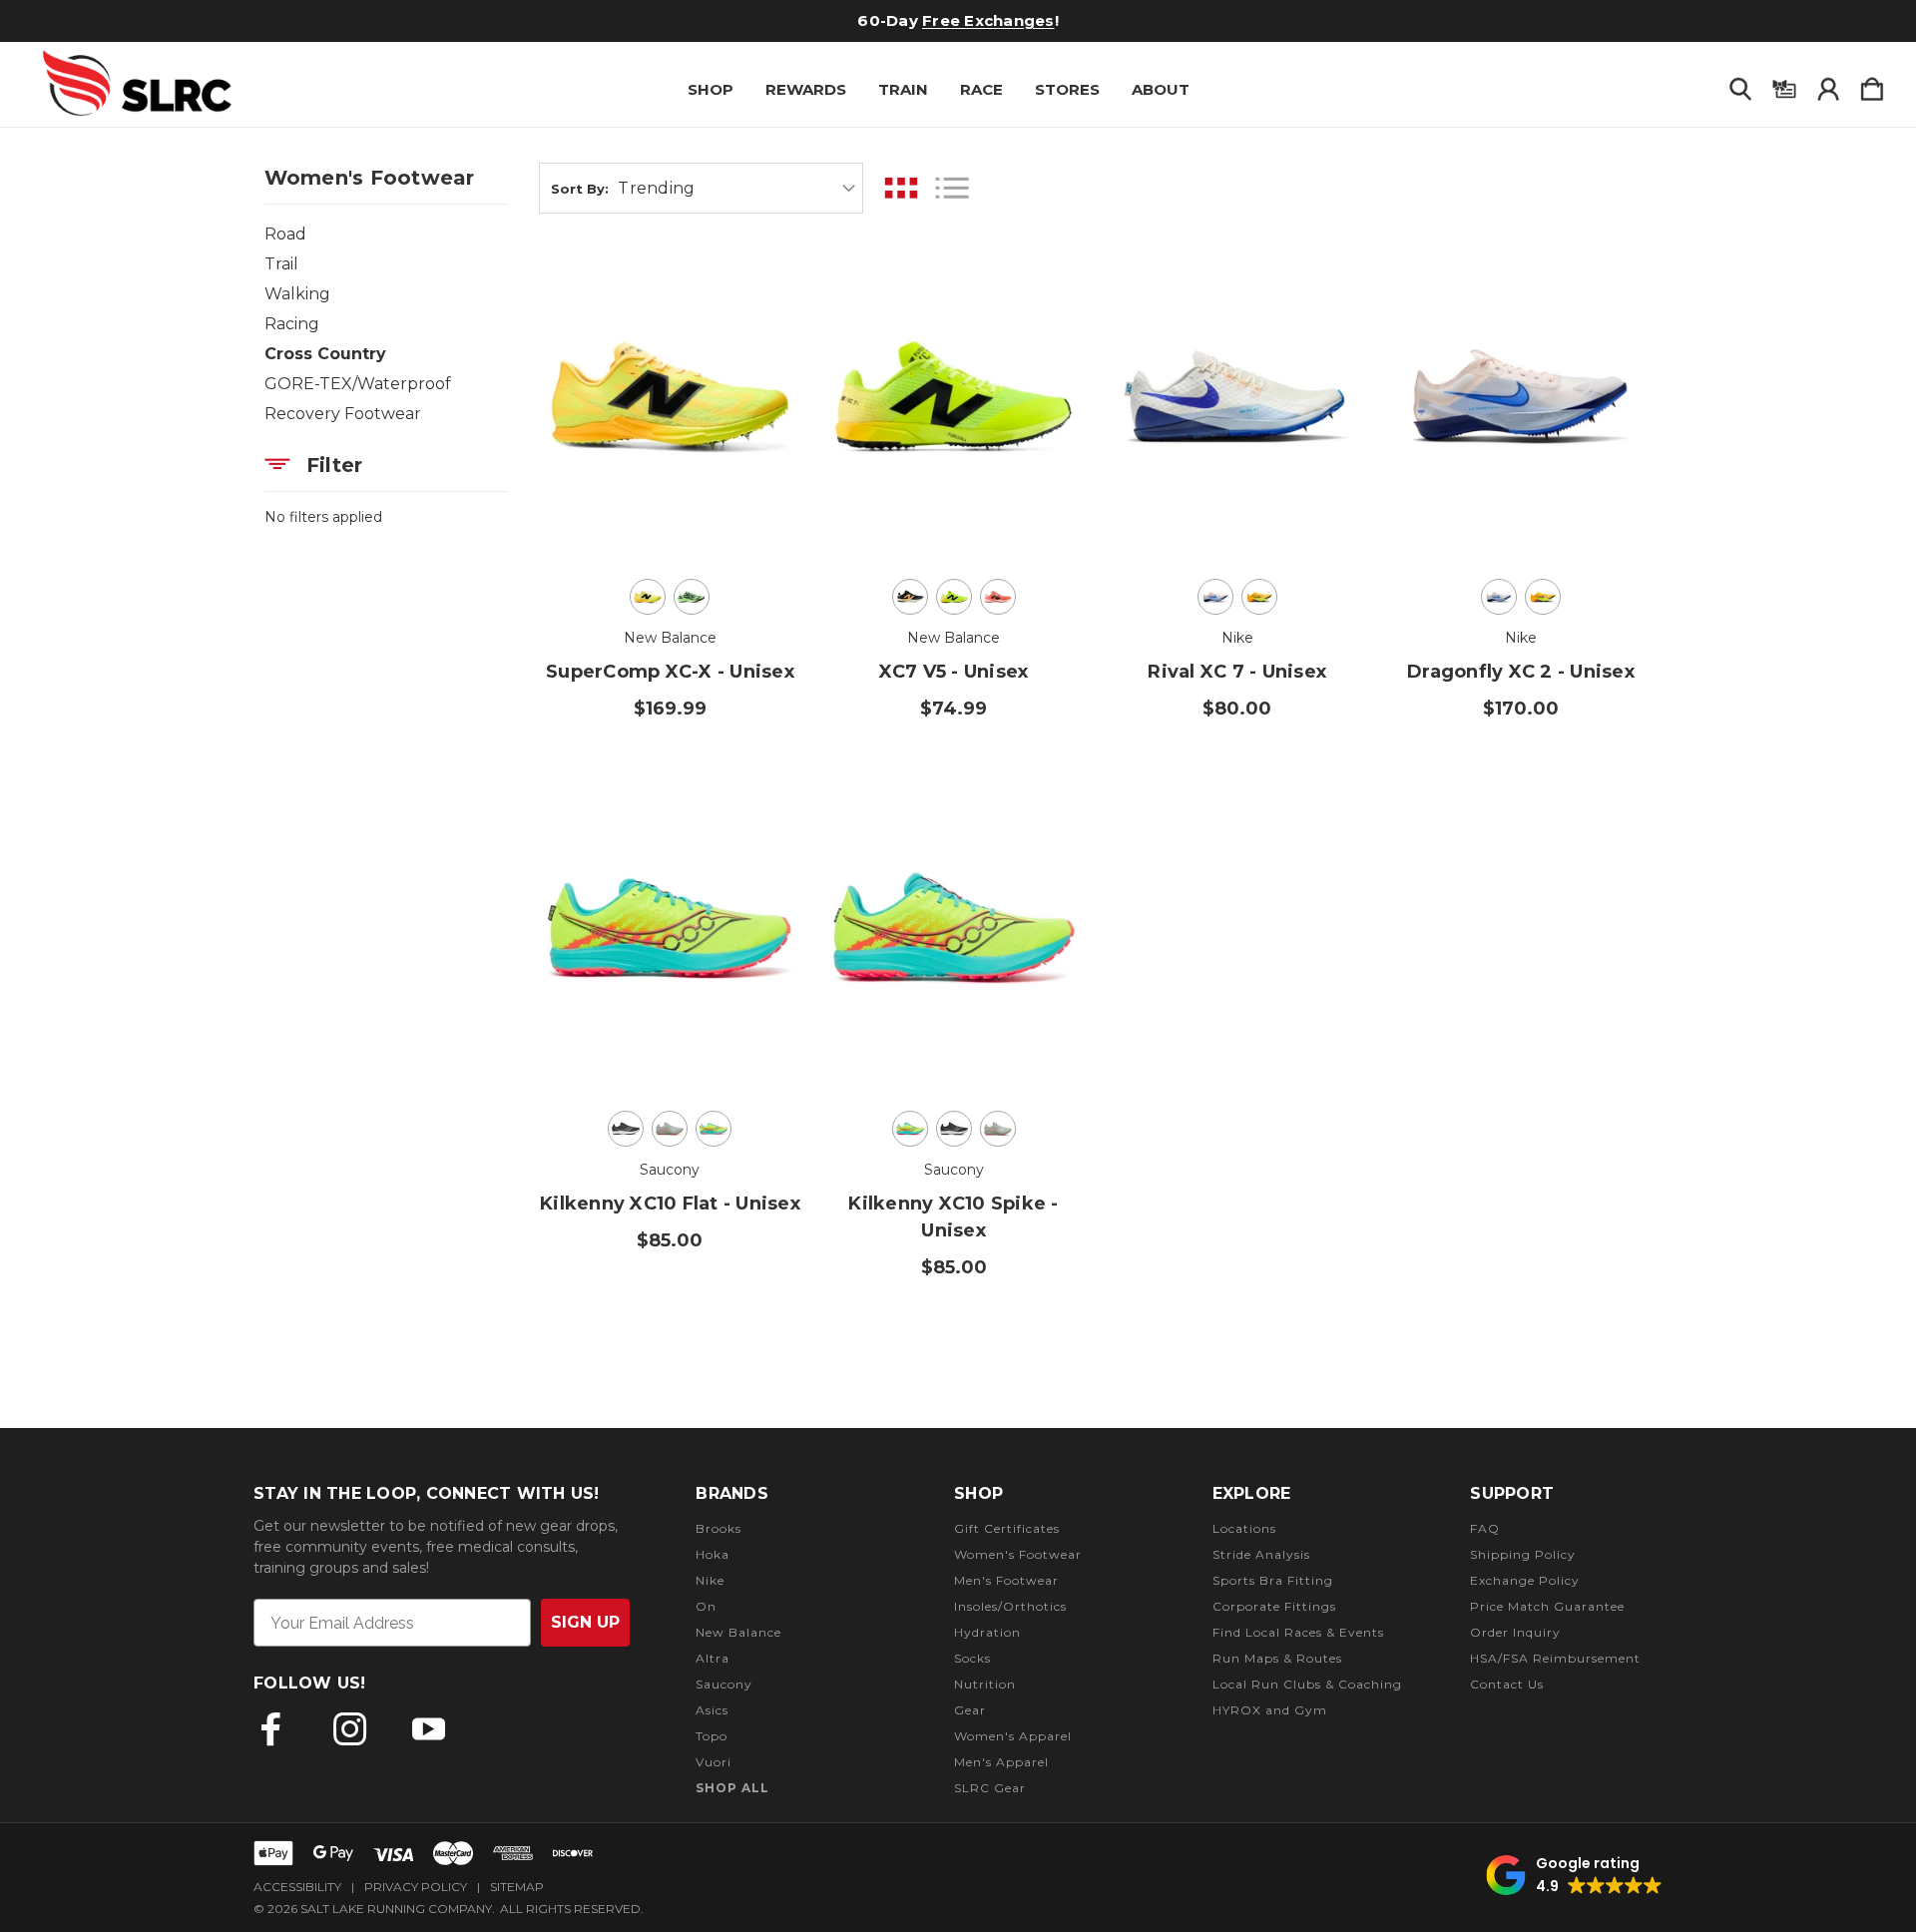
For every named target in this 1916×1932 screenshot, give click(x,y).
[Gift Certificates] (1784, 85)
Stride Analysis (1261, 1554)
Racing (292, 324)
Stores (1067, 89)
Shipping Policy (1523, 1554)
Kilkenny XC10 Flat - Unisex (670, 1204)
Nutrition (985, 1684)
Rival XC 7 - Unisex (1237, 672)
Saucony (724, 1684)
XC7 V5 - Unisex (954, 672)
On (706, 1606)
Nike (710, 1580)
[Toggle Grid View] (901, 188)
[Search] (1740, 85)
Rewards (806, 89)
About (1161, 89)
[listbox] (737, 188)
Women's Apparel (1013, 1736)
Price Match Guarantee (1547, 1606)
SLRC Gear (990, 1788)
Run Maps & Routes (1277, 1658)
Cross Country (325, 354)
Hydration (987, 1632)
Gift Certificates (1007, 1528)
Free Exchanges (988, 20)
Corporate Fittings (1274, 1606)
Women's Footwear (1018, 1554)
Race (981, 89)
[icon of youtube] (429, 1729)
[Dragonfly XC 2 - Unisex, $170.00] (1520, 396)
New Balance (738, 1632)
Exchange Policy (1525, 1580)
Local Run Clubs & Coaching (1307, 1684)
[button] (1574, 1875)
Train (903, 89)
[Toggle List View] (952, 188)
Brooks (718, 1528)
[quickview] (761, 323)
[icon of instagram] (350, 1729)
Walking (297, 294)
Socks (972, 1658)
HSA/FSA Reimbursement (1555, 1658)
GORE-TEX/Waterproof (358, 384)
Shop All (732, 1788)
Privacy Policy (416, 1887)
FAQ (1485, 1528)
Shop (711, 89)
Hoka (713, 1554)
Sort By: (580, 189)
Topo (712, 1736)
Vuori (714, 1762)
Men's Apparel (1001, 1762)
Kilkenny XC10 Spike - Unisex (953, 1217)
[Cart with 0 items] (1872, 85)
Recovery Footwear (343, 414)
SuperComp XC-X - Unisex (670, 672)
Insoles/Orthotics (1010, 1606)
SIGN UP (585, 1622)
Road (285, 234)
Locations (1244, 1528)
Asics (712, 1710)
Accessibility (297, 1887)
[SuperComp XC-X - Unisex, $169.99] (670, 396)
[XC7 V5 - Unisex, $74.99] (954, 396)
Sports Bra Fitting (1273, 1580)
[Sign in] (1828, 85)
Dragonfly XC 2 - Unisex (1521, 672)
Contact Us (1507, 1684)
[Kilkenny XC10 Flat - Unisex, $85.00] (670, 928)
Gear (970, 1710)
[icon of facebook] (271, 1729)
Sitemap (517, 1887)
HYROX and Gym (1270, 1710)
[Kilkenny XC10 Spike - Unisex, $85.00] (954, 928)
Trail (281, 264)
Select (670, 508)
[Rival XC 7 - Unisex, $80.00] (1237, 396)
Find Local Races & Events (1298, 1632)
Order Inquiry (1515, 1632)
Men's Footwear (1006, 1580)
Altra (713, 1658)
